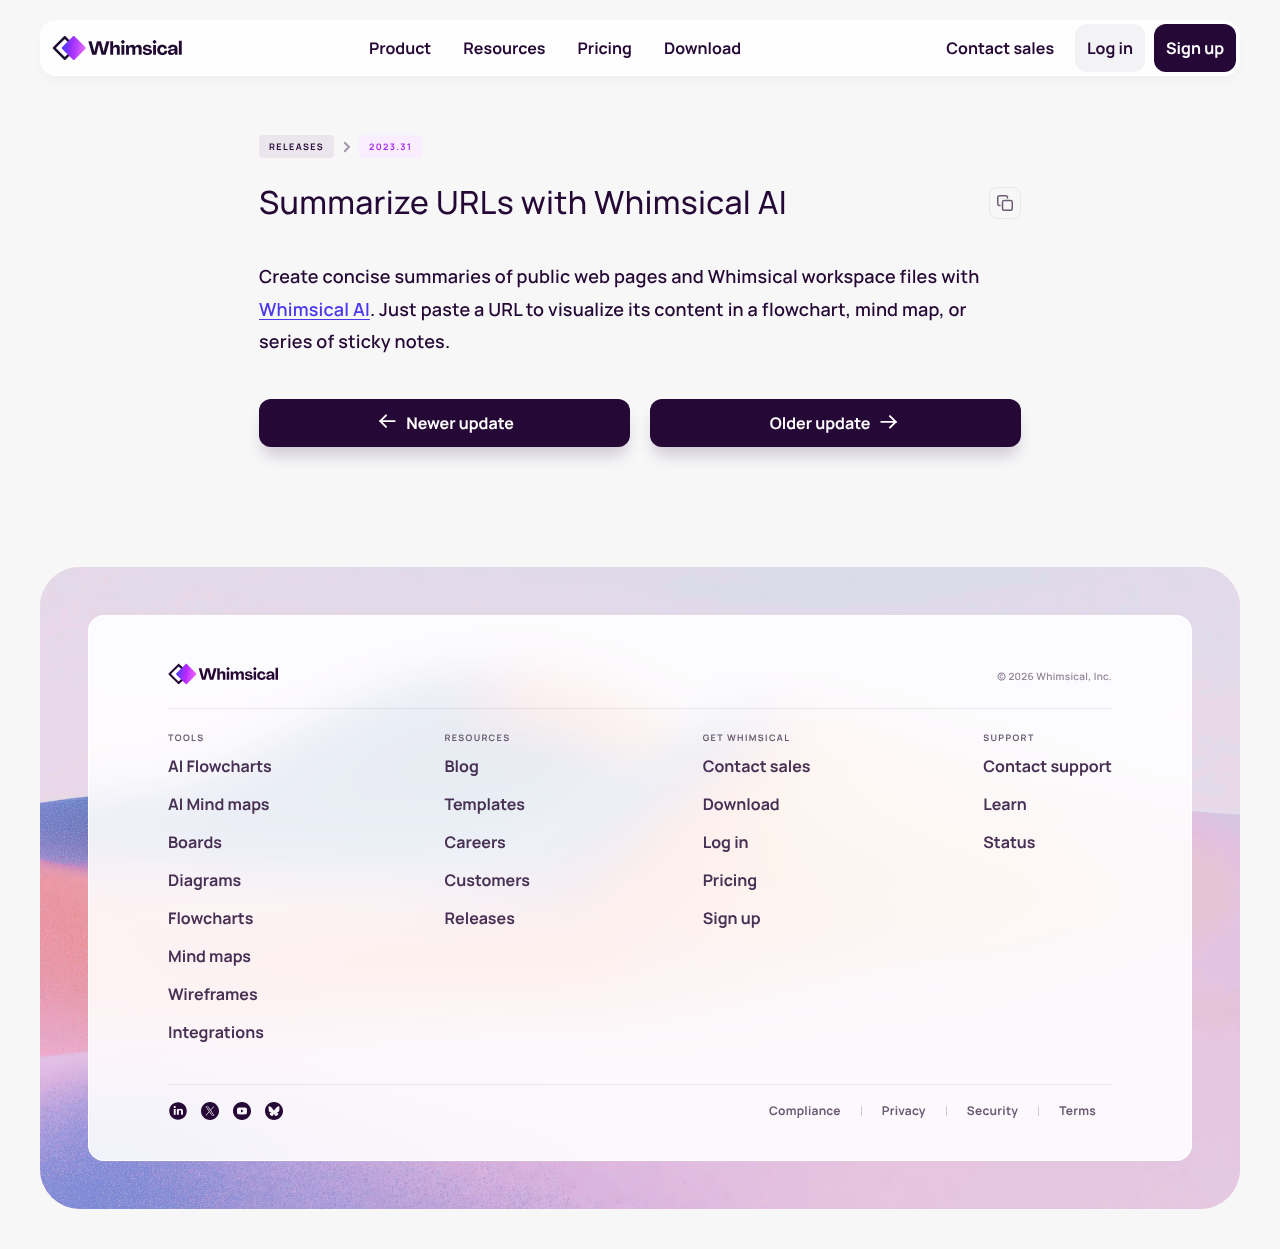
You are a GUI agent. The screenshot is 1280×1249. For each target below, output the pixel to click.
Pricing (605, 48)
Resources (504, 48)
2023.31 (390, 146)
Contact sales (1000, 48)
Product (400, 48)
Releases (296, 146)
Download (702, 48)
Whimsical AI (314, 310)
